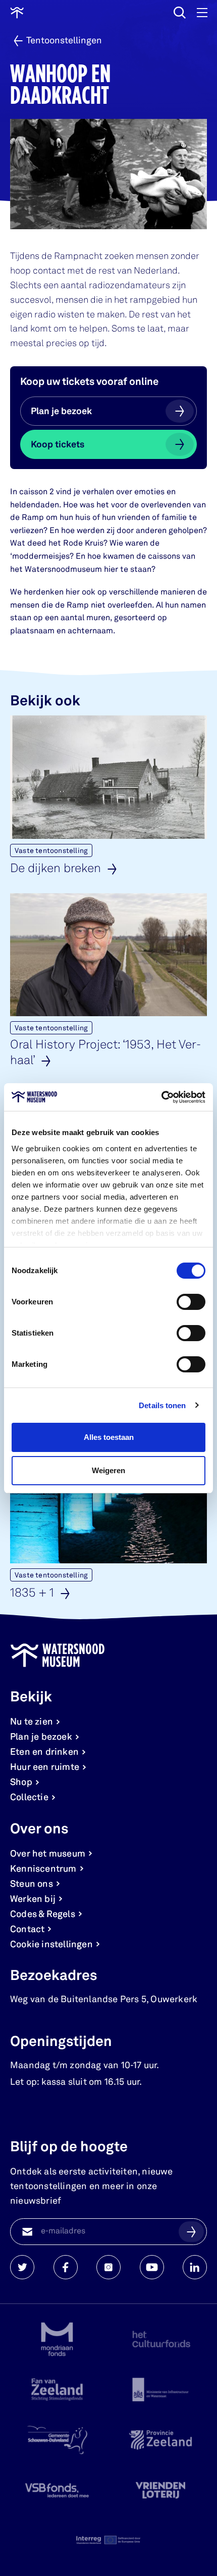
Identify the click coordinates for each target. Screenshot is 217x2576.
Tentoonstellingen (64, 41)
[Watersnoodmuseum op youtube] (152, 2267)
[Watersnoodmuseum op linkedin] (195, 2267)
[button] (191, 2231)
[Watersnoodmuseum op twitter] (22, 2267)
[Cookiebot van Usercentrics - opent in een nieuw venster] (161, 1097)
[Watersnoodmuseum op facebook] (66, 2267)
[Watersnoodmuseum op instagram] (108, 2267)
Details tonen (162, 1405)
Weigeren (108, 1470)
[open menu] (202, 13)
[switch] (191, 1302)
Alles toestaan (109, 1437)
